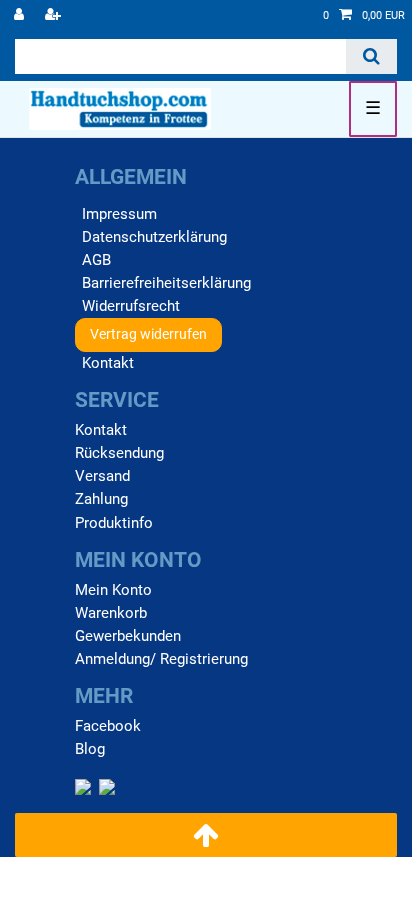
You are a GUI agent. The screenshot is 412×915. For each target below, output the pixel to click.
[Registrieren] (55, 16)
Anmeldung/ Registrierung (161, 659)
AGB (96, 260)
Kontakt (108, 363)
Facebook (108, 726)
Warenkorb (111, 613)
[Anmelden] (21, 16)
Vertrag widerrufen (148, 334)
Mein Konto (113, 590)
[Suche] (371, 56)
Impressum (119, 214)
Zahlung (101, 499)
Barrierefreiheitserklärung (166, 283)
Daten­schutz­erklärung (154, 237)
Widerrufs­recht (131, 306)
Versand (102, 476)
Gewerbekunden (128, 636)
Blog (90, 749)
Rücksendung (119, 453)
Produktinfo (114, 523)
